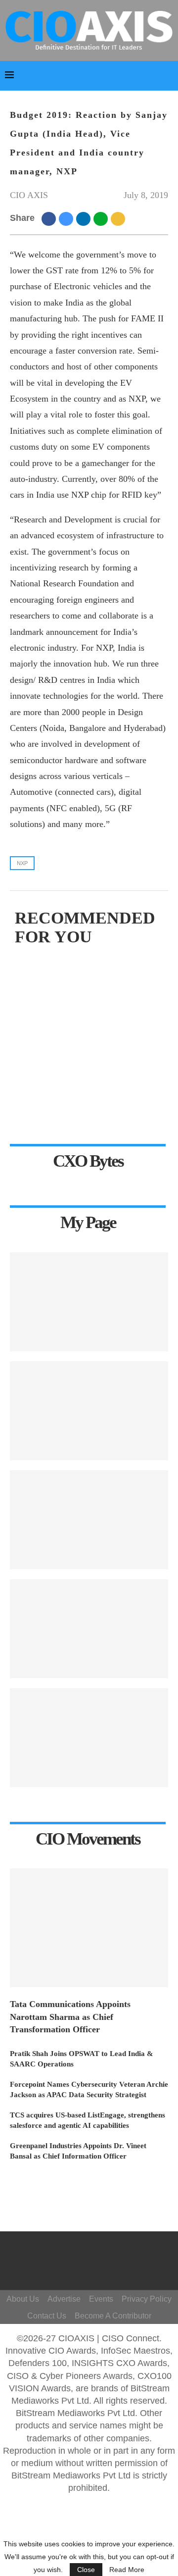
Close (86, 2570)
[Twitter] (86, 2266)
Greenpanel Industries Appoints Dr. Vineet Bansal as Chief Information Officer (78, 2151)
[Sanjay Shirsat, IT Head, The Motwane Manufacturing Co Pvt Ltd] (89, 1302)
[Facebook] (91, 2251)
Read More (127, 2570)
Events (101, 2299)
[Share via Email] (119, 218)
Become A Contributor (113, 2316)
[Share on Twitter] (67, 218)
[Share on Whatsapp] (102, 218)
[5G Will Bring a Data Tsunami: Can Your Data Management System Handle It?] (89, 1411)
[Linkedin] (100, 2266)
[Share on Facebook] (50, 218)
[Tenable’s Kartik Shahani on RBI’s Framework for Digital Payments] (89, 1738)
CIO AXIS (29, 195)
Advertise (64, 2299)
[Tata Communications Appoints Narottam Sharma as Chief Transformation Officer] (89, 1928)
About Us (23, 2299)
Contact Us (47, 2316)
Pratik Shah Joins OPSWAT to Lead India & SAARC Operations (82, 2059)
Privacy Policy (147, 2299)
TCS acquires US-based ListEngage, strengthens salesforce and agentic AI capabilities (88, 2120)
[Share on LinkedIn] (85, 218)
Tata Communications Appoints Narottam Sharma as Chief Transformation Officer (70, 2016)
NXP (22, 863)
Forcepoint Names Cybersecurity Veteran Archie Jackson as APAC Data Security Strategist (89, 2089)
